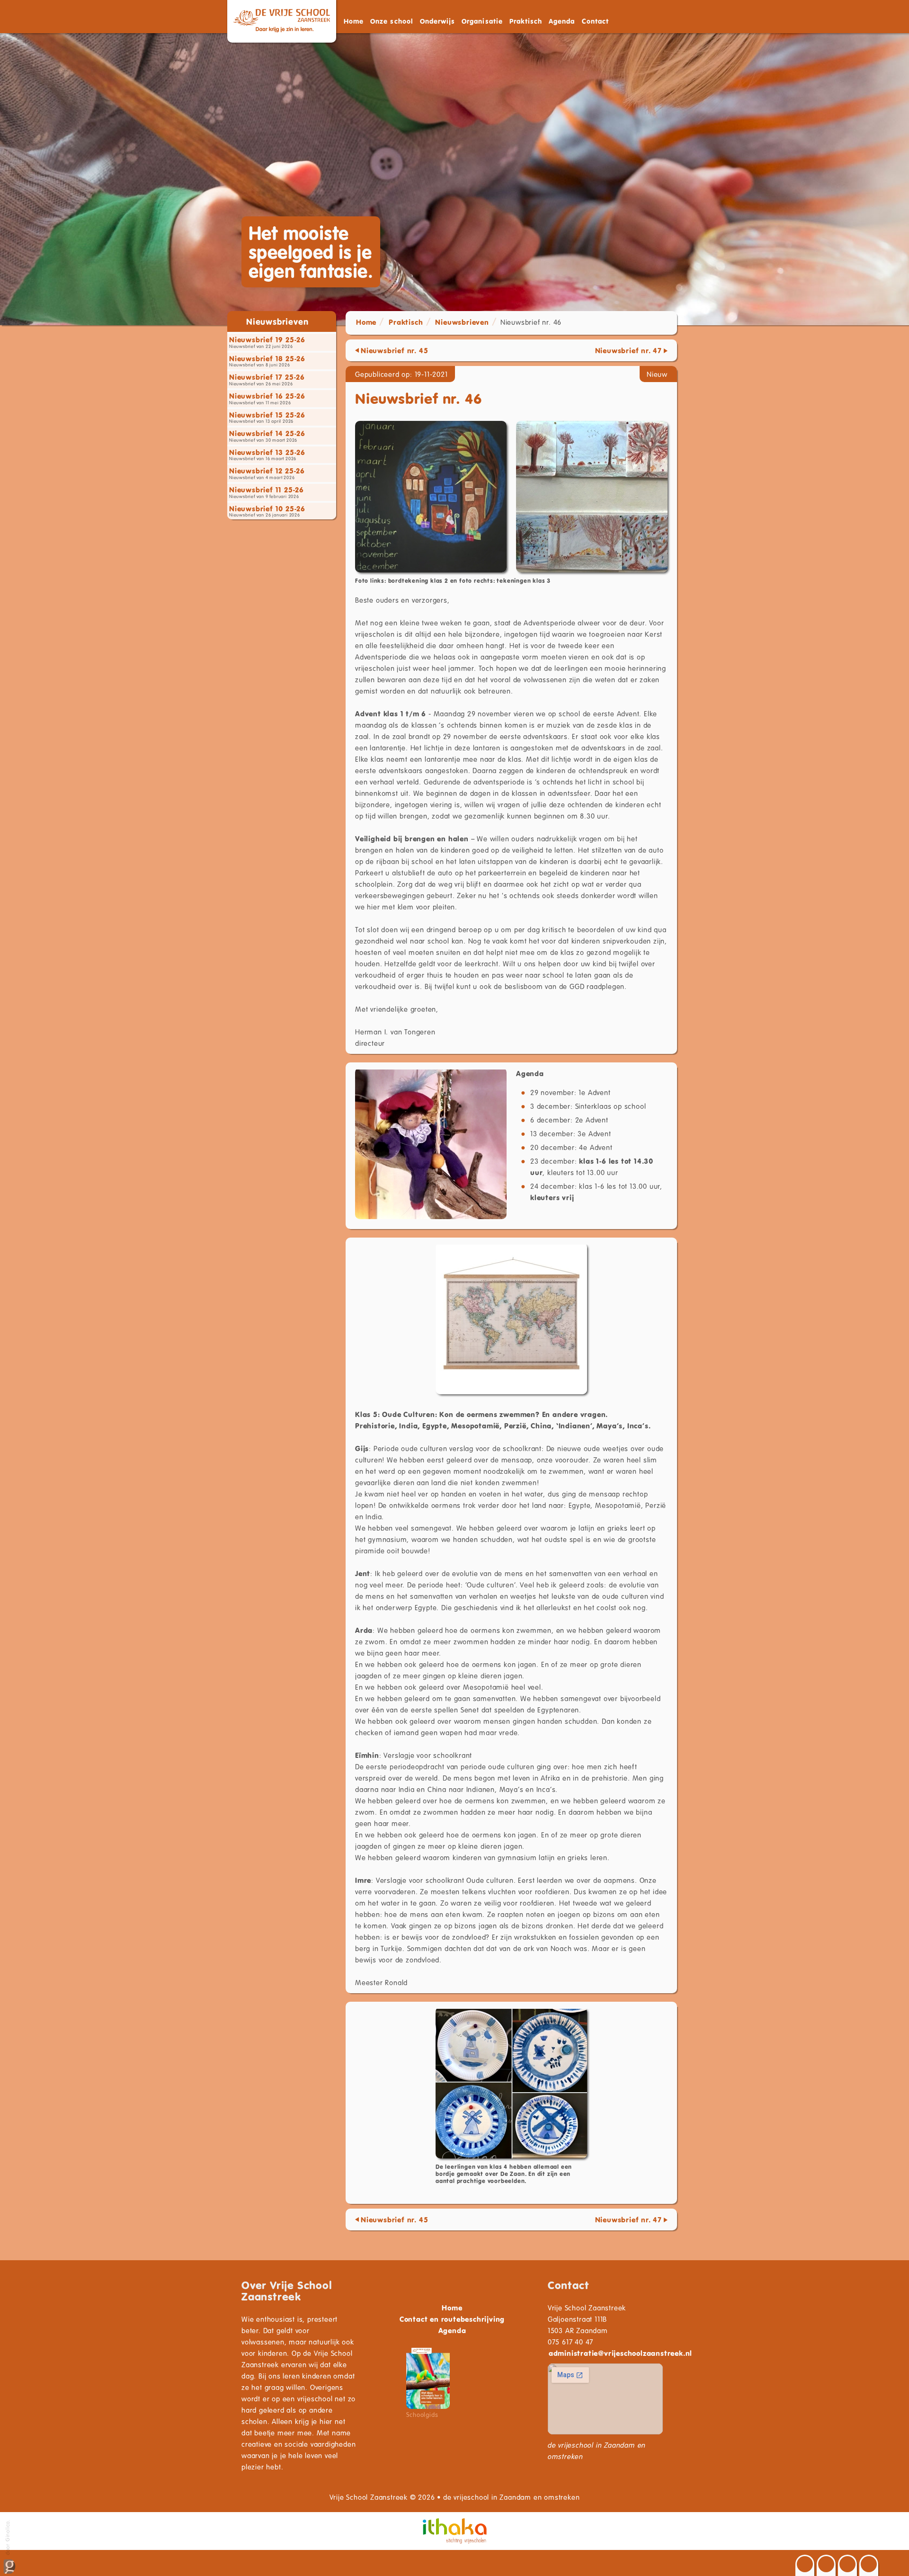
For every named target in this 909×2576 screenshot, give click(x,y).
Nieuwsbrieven (462, 322)
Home (354, 21)
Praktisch (406, 322)
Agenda (562, 21)
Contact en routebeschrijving (452, 2319)
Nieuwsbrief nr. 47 (628, 350)
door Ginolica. (7, 2538)
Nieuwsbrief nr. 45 (394, 350)
